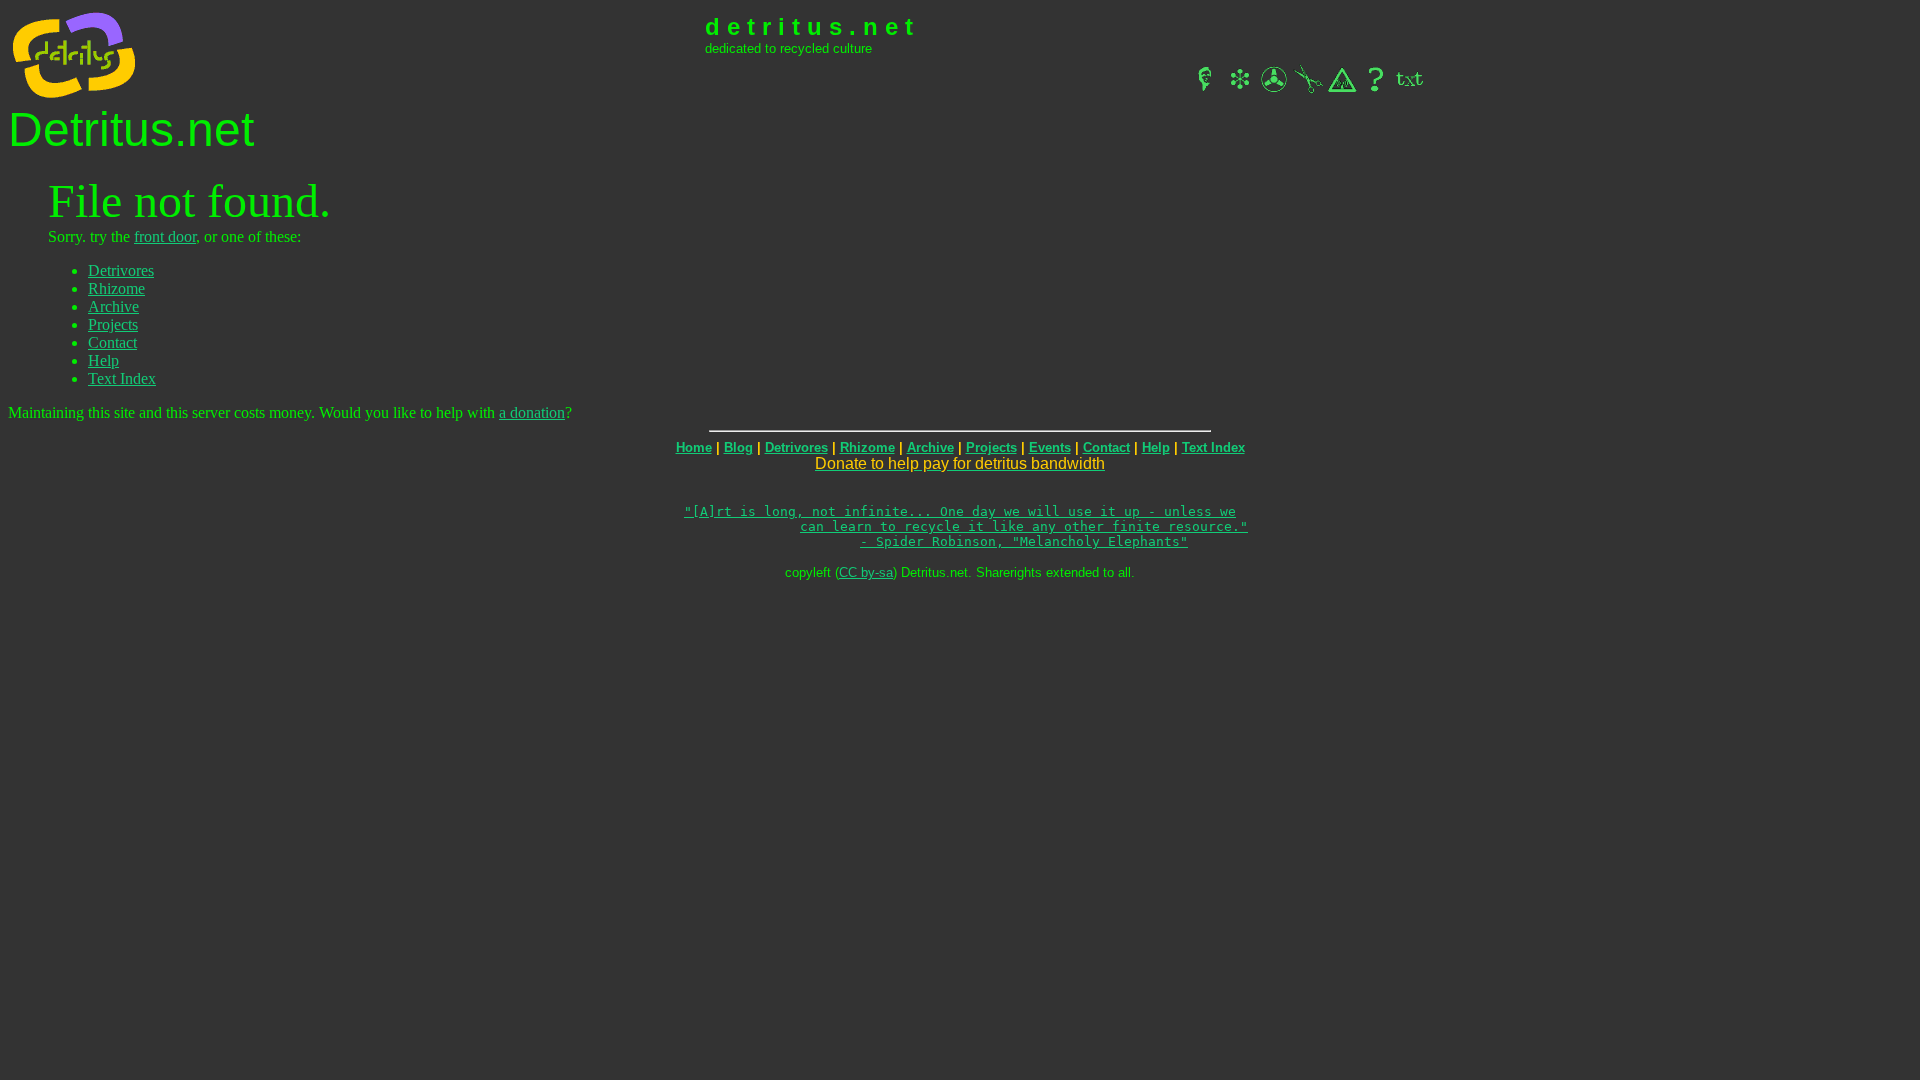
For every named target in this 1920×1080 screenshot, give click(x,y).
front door (165, 236)
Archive (113, 306)
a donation (532, 412)
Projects (113, 324)
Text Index (122, 378)
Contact (112, 342)
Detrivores (121, 270)
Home (694, 447)
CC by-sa (866, 572)
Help (103, 360)
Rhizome (116, 288)
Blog (738, 447)
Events (1050, 447)
